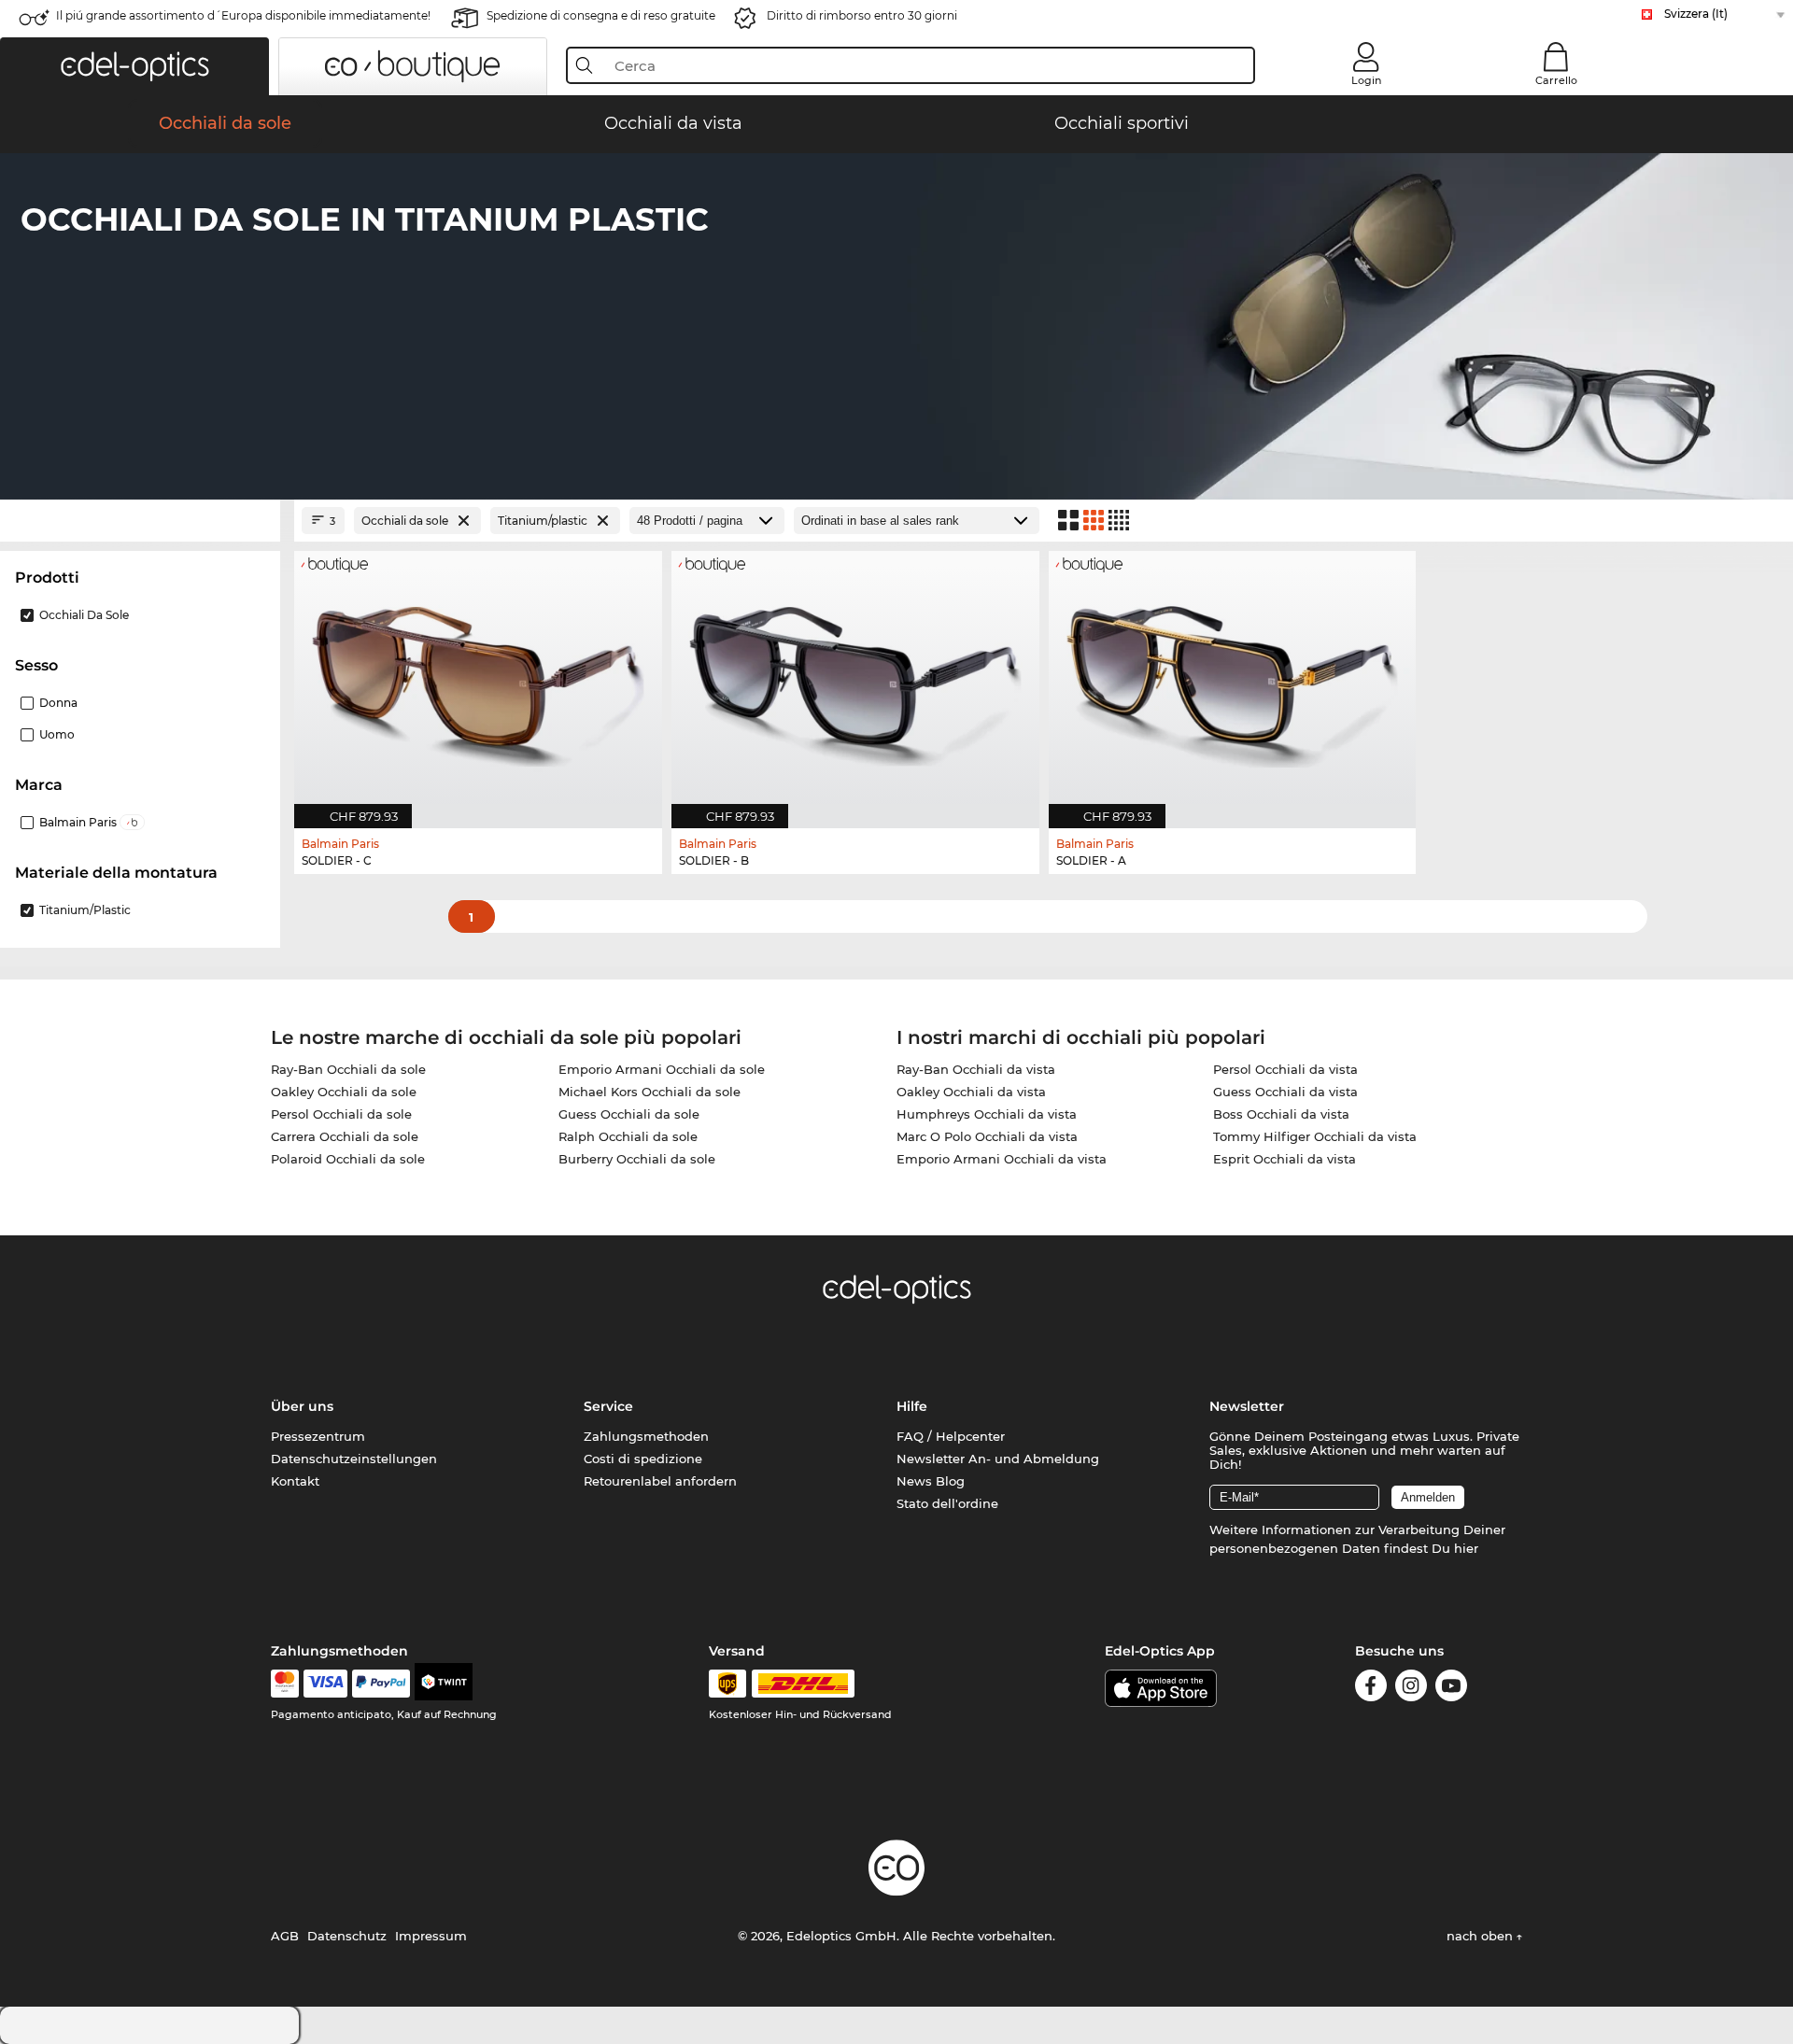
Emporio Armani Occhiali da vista (1002, 1159)
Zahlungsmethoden (646, 1436)
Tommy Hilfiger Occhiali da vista (1315, 1136)
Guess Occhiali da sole (629, 1114)
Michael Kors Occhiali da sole (649, 1092)
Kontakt (295, 1481)
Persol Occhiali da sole (341, 1114)
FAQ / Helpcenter (951, 1436)
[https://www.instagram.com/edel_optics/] (1411, 1689)
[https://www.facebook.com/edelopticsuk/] (1371, 1689)
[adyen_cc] (285, 1684)
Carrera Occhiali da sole (345, 1136)
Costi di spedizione (643, 1459)
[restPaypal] (381, 1684)
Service (608, 1406)
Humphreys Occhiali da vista (987, 1114)
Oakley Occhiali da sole (344, 1092)
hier (1466, 1548)
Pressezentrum (318, 1436)
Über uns (302, 1406)
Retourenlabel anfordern (660, 1481)
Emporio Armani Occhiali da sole (662, 1069)
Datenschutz (347, 1936)
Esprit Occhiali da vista (1285, 1159)
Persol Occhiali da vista (1285, 1069)
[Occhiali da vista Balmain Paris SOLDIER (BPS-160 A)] (1233, 680)
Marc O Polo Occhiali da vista (987, 1136)
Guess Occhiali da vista (1285, 1092)
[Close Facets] (140, 521)
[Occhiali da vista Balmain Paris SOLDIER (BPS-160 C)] (478, 680)
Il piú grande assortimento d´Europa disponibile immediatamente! (243, 15)
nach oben (1482, 1936)
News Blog (931, 1481)
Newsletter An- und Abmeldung (998, 1459)
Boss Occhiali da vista (1281, 1114)
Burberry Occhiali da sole (637, 1159)
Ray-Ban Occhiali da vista (976, 1069)
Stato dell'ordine (947, 1503)
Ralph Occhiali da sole (628, 1136)
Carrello (1556, 80)
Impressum (431, 1936)
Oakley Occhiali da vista (971, 1092)
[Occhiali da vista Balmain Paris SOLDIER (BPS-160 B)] (855, 680)
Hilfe (912, 1406)
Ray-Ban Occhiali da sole (348, 1069)
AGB (285, 1936)
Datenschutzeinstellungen (354, 1459)
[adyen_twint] (444, 1684)
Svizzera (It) (1696, 14)
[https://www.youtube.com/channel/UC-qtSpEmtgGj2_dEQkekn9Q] (1451, 1689)
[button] (134, 66)
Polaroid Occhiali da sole (348, 1159)
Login (1366, 80)
